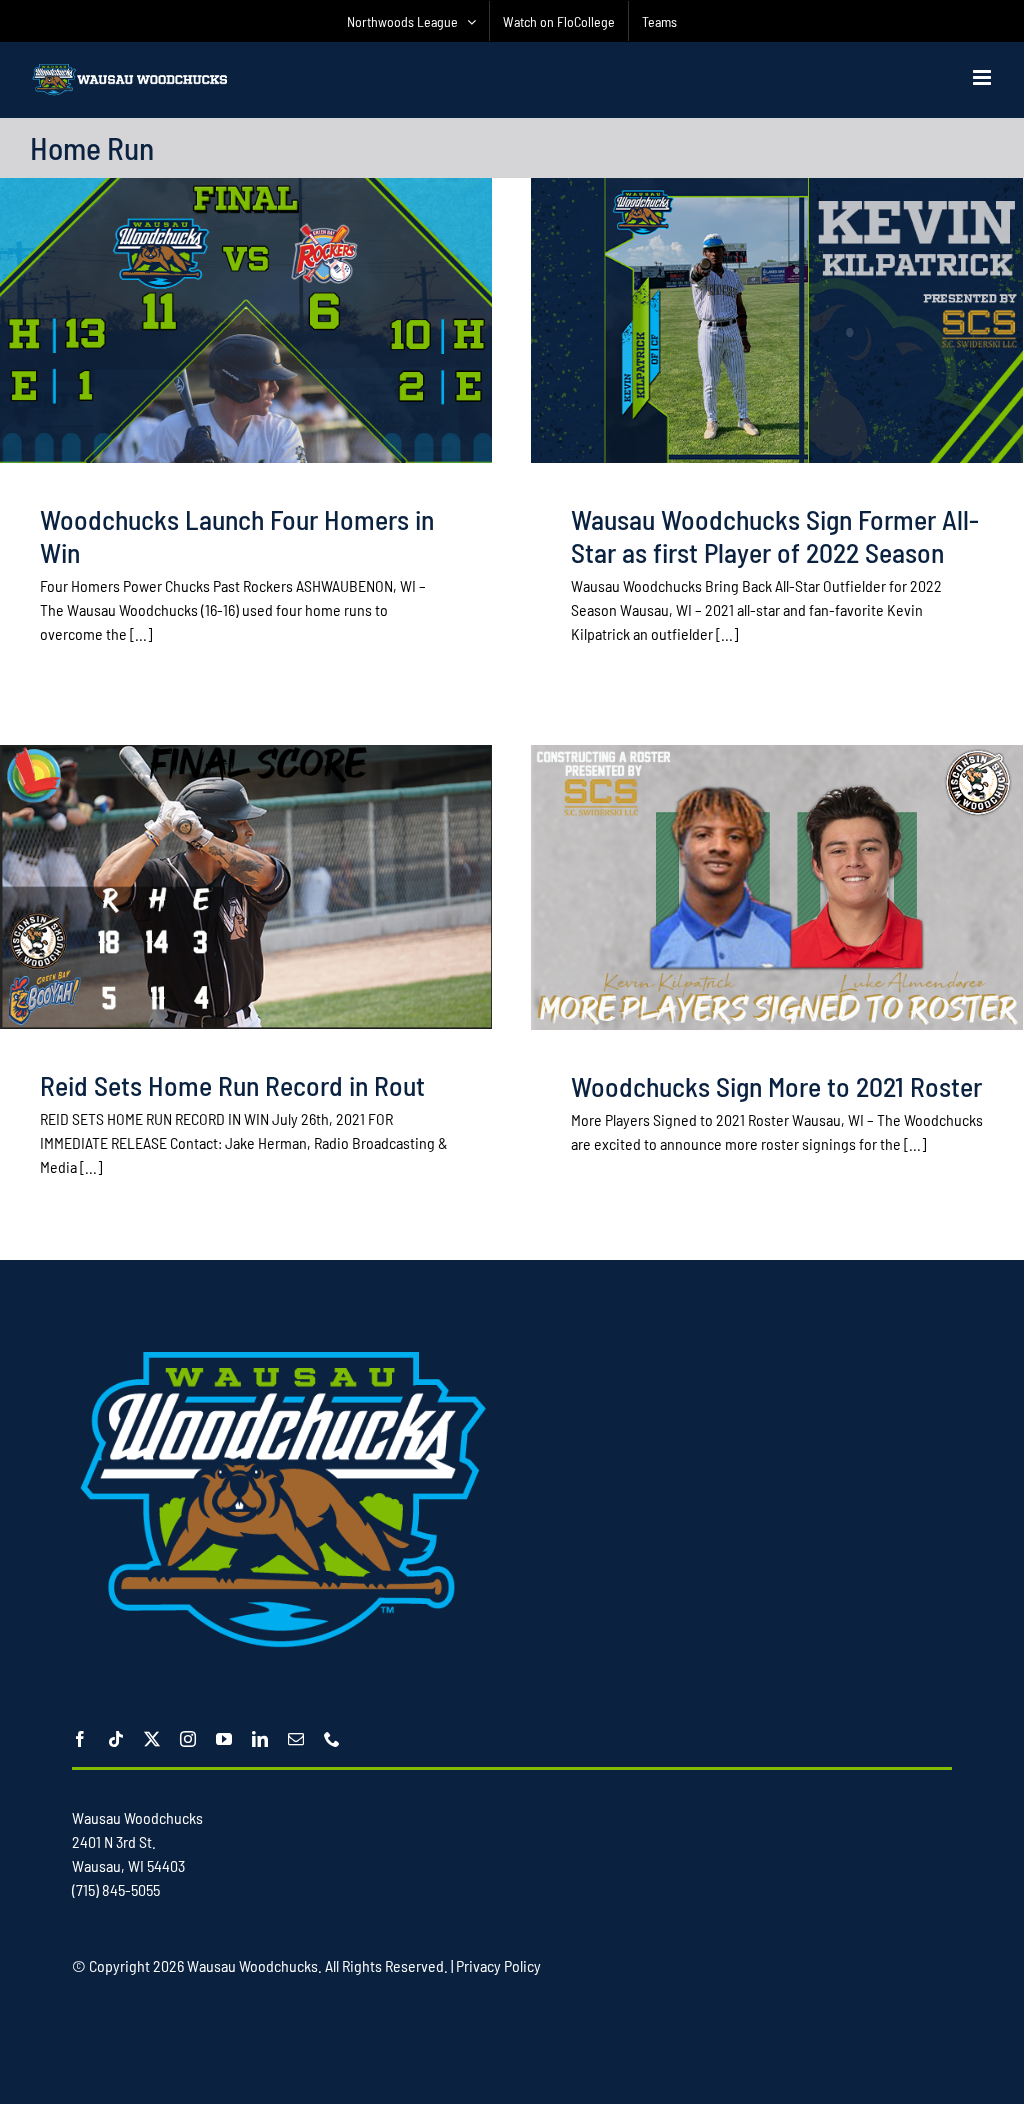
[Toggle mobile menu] (983, 77)
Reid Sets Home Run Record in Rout (232, 1085)
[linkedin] (260, 1739)
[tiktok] (116, 1739)
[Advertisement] (436, 2039)
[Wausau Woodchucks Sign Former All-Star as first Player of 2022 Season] (777, 320)
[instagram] (188, 1739)
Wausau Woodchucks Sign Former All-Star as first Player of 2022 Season (775, 535)
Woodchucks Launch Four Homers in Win (237, 535)
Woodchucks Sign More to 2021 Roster (776, 1086)
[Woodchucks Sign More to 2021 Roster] (777, 887)
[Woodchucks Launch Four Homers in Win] (246, 320)
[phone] (332, 1739)
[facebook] (80, 1739)
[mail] (296, 1739)
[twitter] (152, 1739)
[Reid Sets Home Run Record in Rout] (246, 886)
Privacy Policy (498, 1965)
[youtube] (224, 1739)
